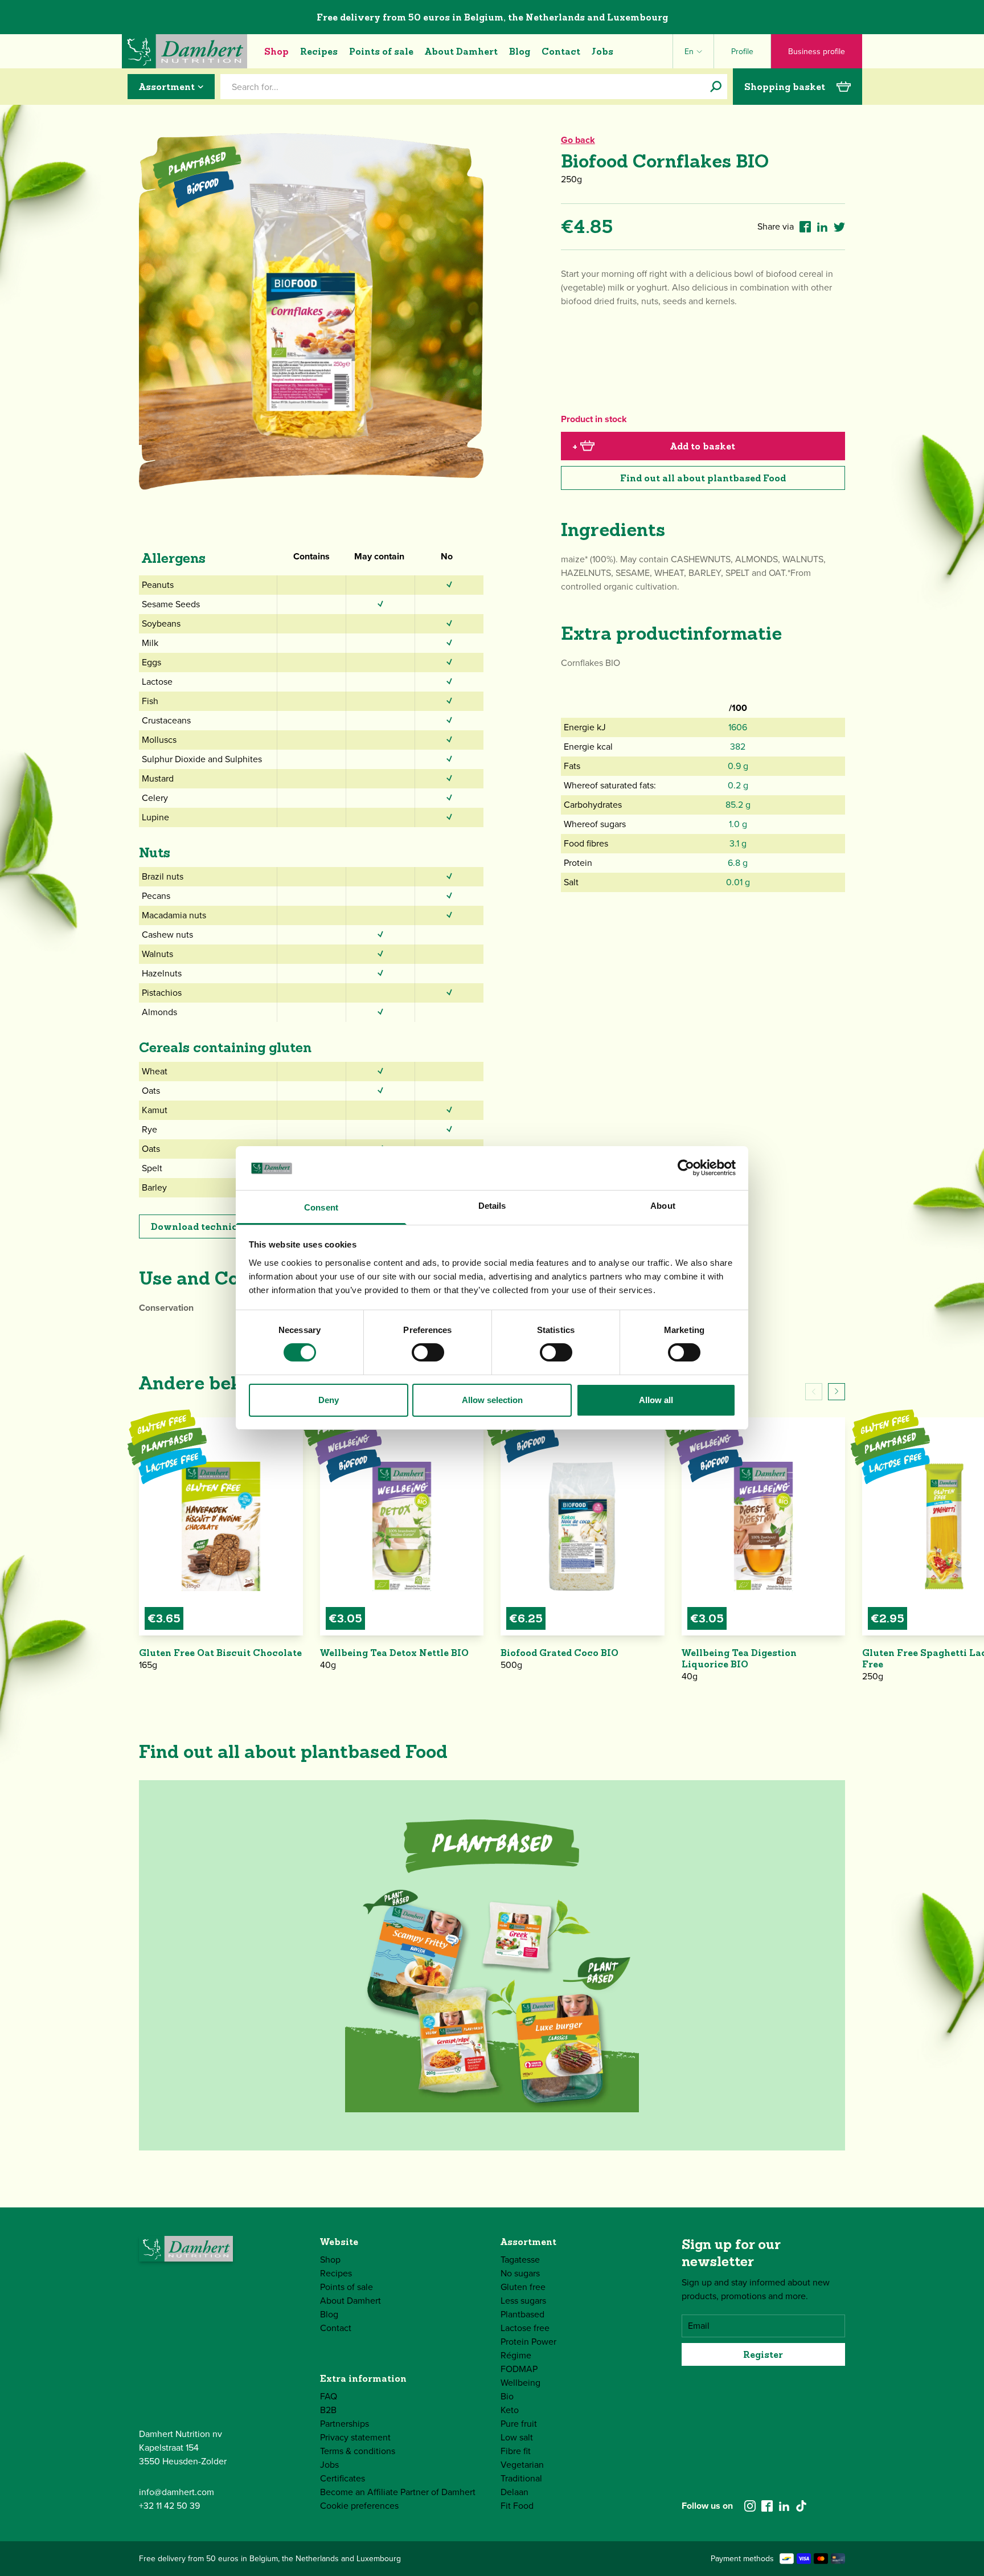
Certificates (343, 2478)
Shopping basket (785, 87)
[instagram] (750, 2506)
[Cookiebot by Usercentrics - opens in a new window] (686, 1168)
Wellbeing (520, 2383)
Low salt (517, 2437)
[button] (837, 1392)
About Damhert (461, 51)
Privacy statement (355, 2437)
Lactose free (525, 2328)
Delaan (514, 2492)
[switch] (428, 1352)
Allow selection (492, 1400)
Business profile (817, 52)
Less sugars (523, 2301)
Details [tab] (492, 1206)
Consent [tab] (321, 1207)
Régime (516, 2355)
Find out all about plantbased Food (703, 478)
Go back (578, 140)
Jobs (602, 51)
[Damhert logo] (184, 51)
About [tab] (663, 1206)
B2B (328, 2410)
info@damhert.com (177, 2492)
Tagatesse (520, 2260)
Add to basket (654, 446)
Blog (520, 51)
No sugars (520, 2273)
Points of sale (381, 51)
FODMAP (519, 2369)
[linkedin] (784, 2506)
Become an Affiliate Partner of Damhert (398, 2492)
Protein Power (528, 2342)
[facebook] (767, 2506)
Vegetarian (522, 2465)
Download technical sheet (213, 1226)
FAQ (329, 2396)
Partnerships (345, 2424)
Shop (276, 51)
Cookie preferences (359, 2506)
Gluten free (523, 2287)
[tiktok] (801, 2506)
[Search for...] (716, 87)
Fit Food (517, 2506)
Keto (510, 2410)
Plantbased (522, 2314)
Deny (329, 1400)
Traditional (521, 2478)
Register (763, 2354)
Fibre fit (516, 2451)
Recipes (319, 51)
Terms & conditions (358, 2451)
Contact (561, 51)
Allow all (656, 1400)
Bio (507, 2396)
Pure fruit (519, 2424)
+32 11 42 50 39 (169, 2506)
